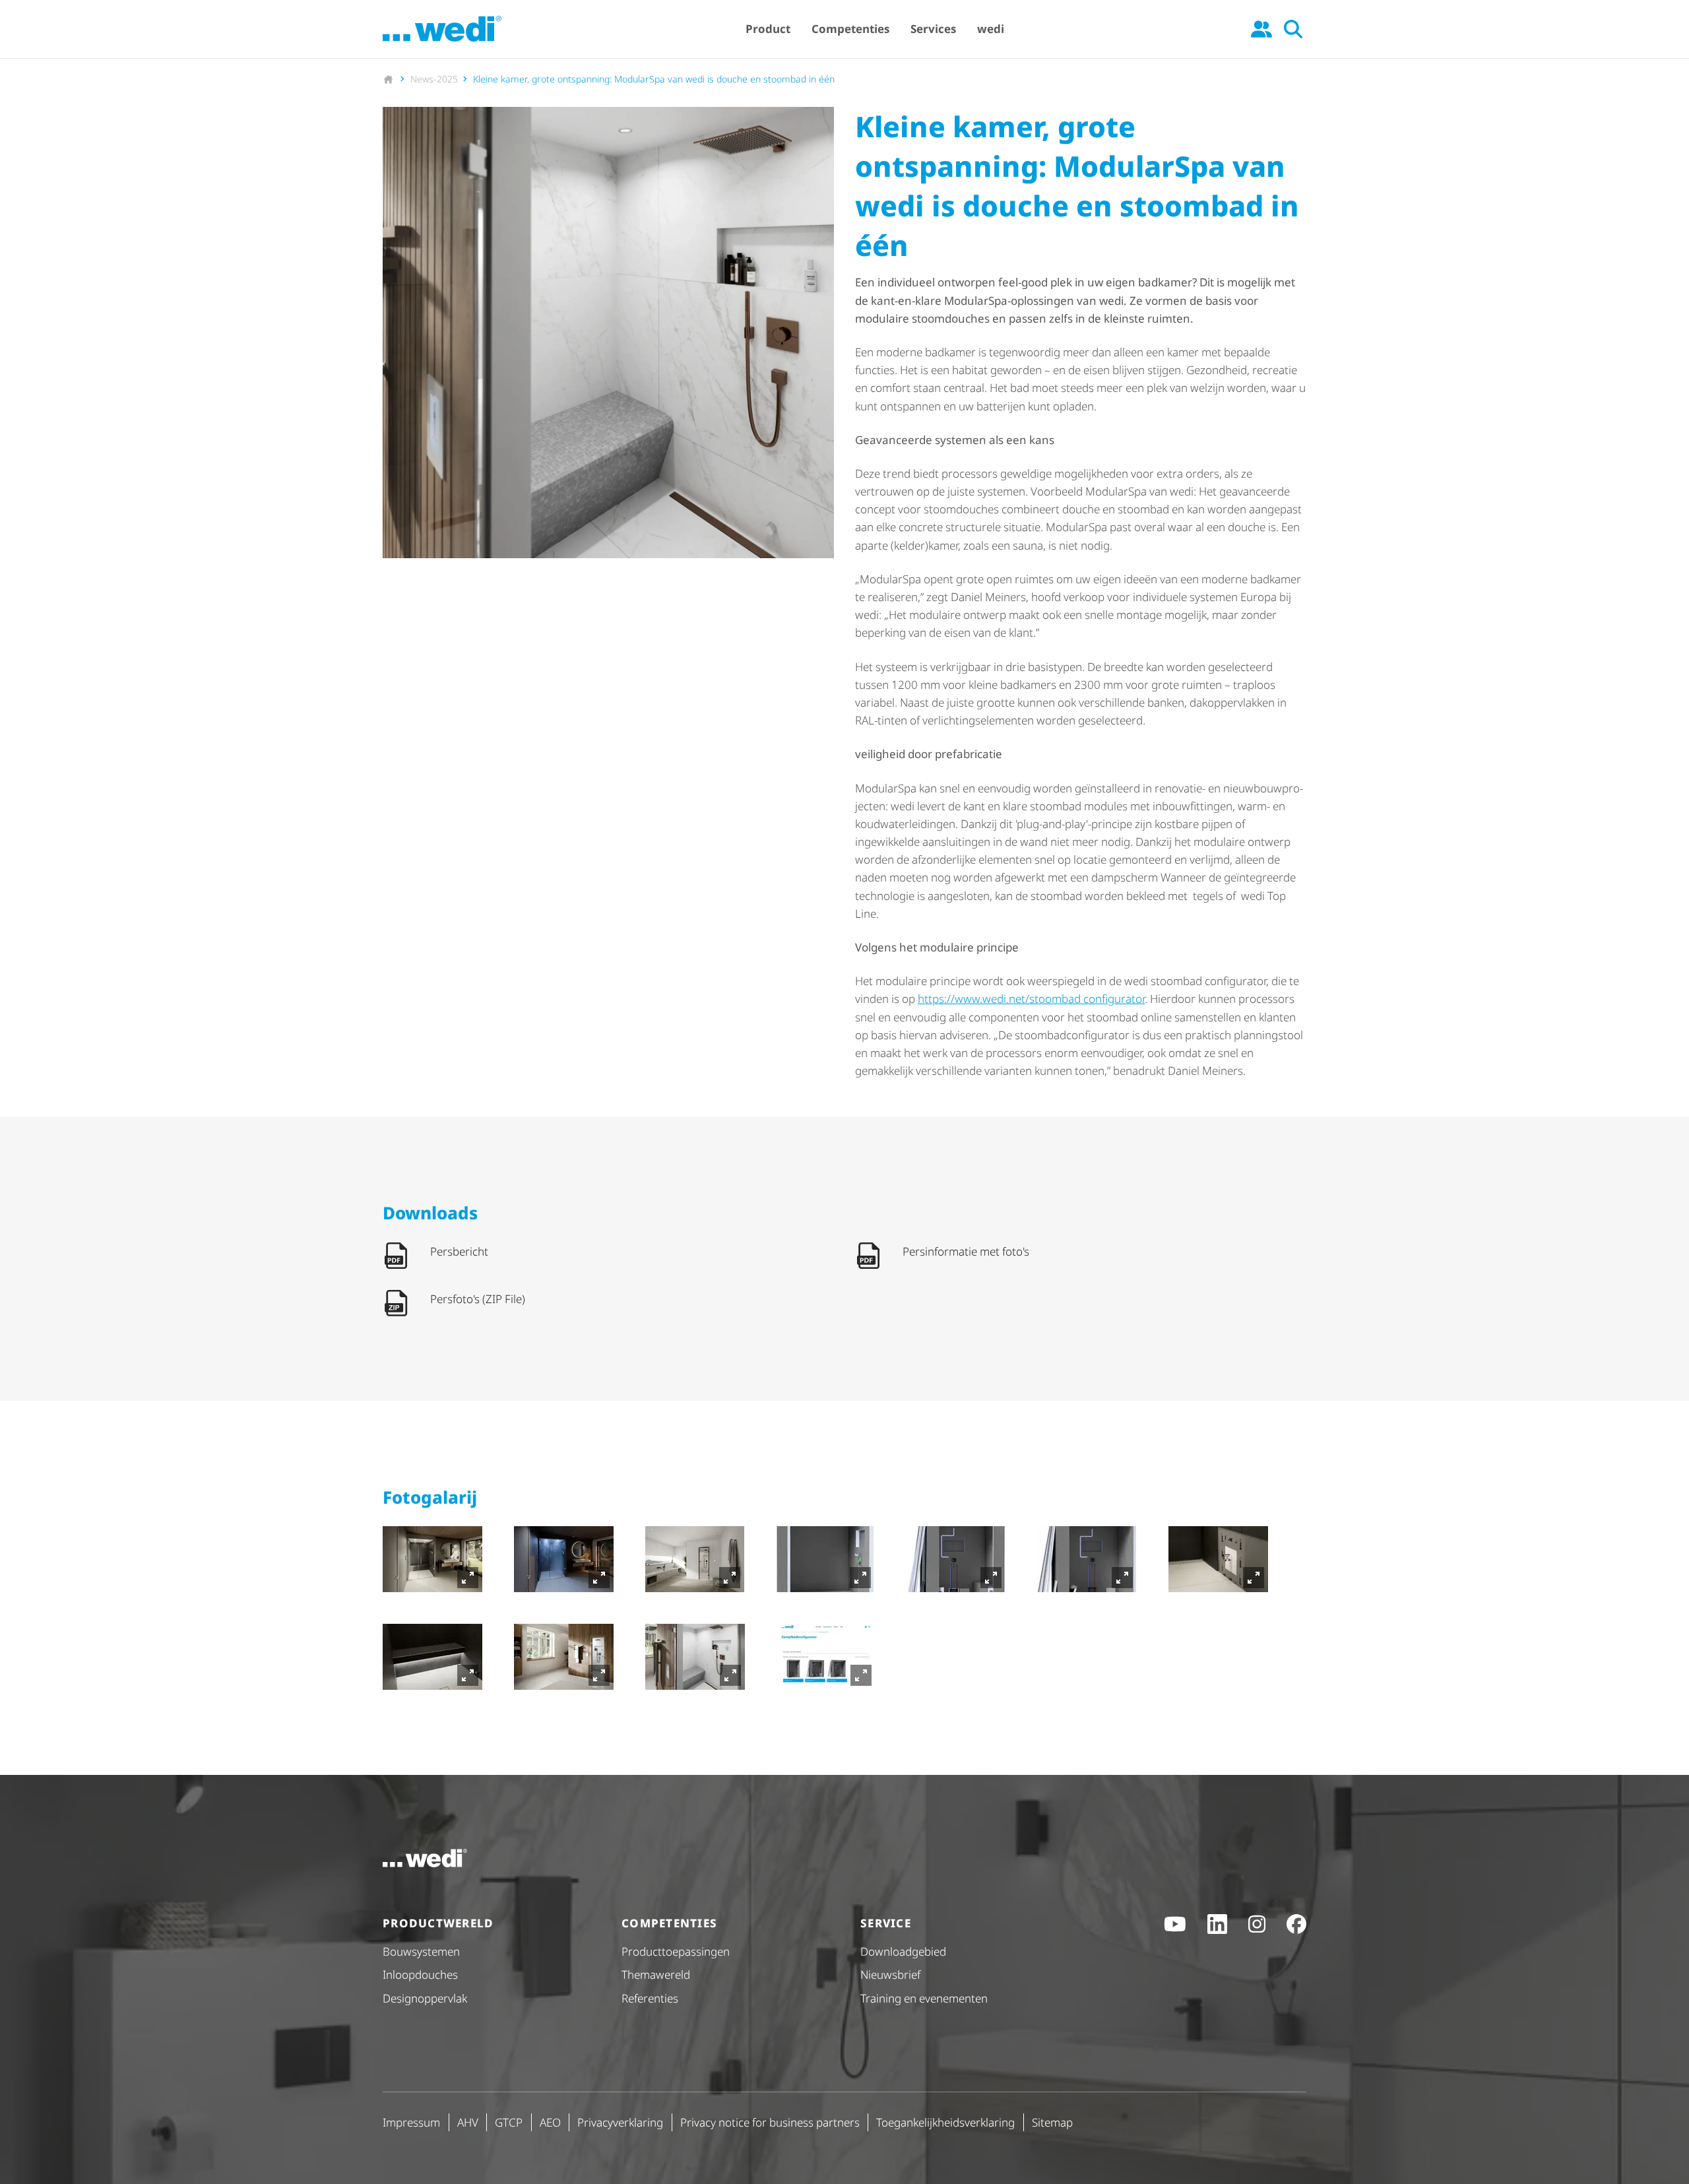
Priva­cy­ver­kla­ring (620, 2122)
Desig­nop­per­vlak (425, 1998)
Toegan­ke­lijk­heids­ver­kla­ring (945, 2122)
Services (933, 29)
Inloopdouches (420, 1975)
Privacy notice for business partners (770, 2122)
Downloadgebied (903, 1951)
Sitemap (1052, 2122)
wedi (991, 29)
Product (768, 29)
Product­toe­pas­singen (676, 1951)
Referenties (650, 1998)
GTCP (509, 2122)
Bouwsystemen (421, 1951)
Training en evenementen (924, 1998)
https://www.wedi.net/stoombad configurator (1031, 999)
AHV (468, 2122)
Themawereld (656, 1975)
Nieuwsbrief (890, 1975)
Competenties (850, 29)
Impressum (411, 2122)
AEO (550, 2122)
